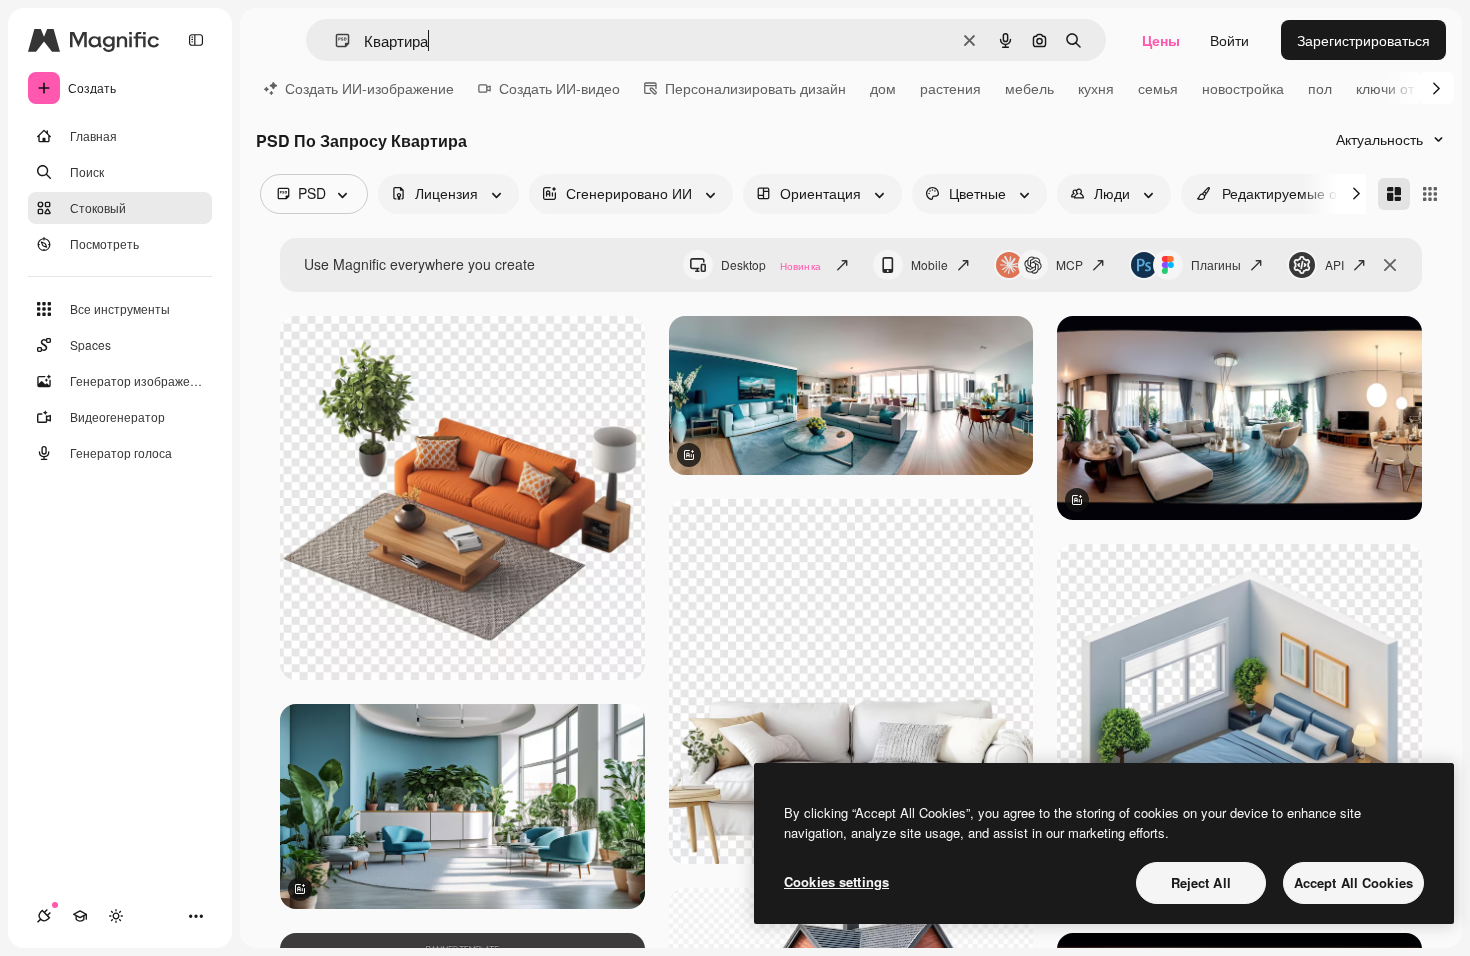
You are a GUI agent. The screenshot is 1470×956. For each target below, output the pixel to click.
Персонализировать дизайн (755, 88)
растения (950, 88)
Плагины (1216, 264)
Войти (1229, 40)
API (1334, 264)
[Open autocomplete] (334, 40)
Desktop (771, 264)
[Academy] (80, 916)
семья (1158, 88)
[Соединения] (44, 916)
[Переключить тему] (116, 916)
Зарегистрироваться (1363, 40)
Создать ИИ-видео (559, 88)
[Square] (1430, 194)
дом (883, 88)
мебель (1029, 88)
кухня (1096, 88)
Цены (1161, 40)
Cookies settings (836, 881)
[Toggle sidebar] (196, 40)
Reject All (1201, 882)
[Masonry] (1394, 194)
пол (1320, 88)
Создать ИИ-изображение (369, 88)
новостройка (1243, 88)
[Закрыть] (1390, 265)
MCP (1069, 264)
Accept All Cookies (1353, 882)
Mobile (929, 264)
